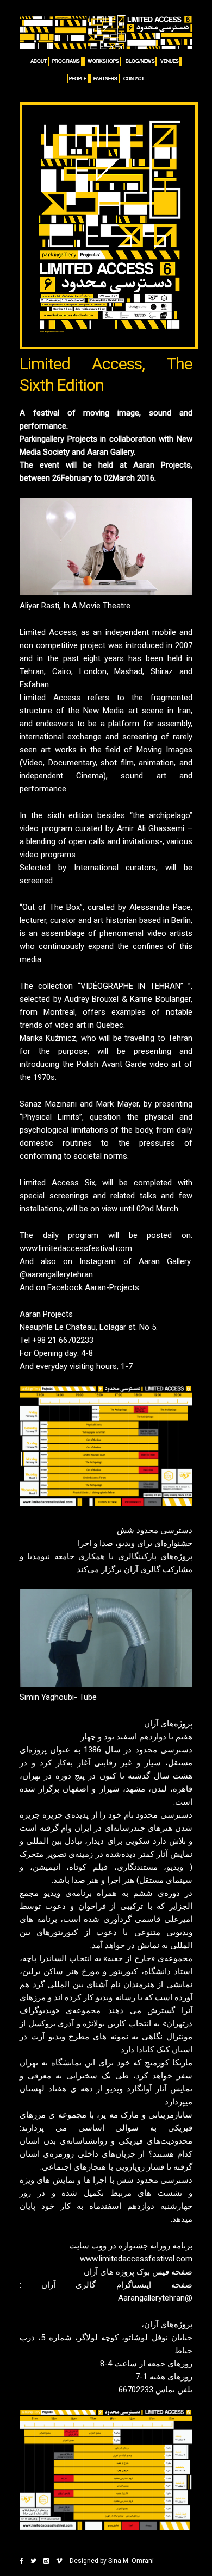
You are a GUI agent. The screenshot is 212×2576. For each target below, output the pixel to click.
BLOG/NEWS (140, 61)
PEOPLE (78, 79)
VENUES (170, 61)
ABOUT (39, 61)
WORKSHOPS (103, 61)
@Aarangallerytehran (155, 2298)
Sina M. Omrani (131, 2561)
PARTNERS (105, 79)
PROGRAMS (66, 61)
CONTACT (134, 79)
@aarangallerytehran (56, 1274)
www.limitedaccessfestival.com (76, 1248)
